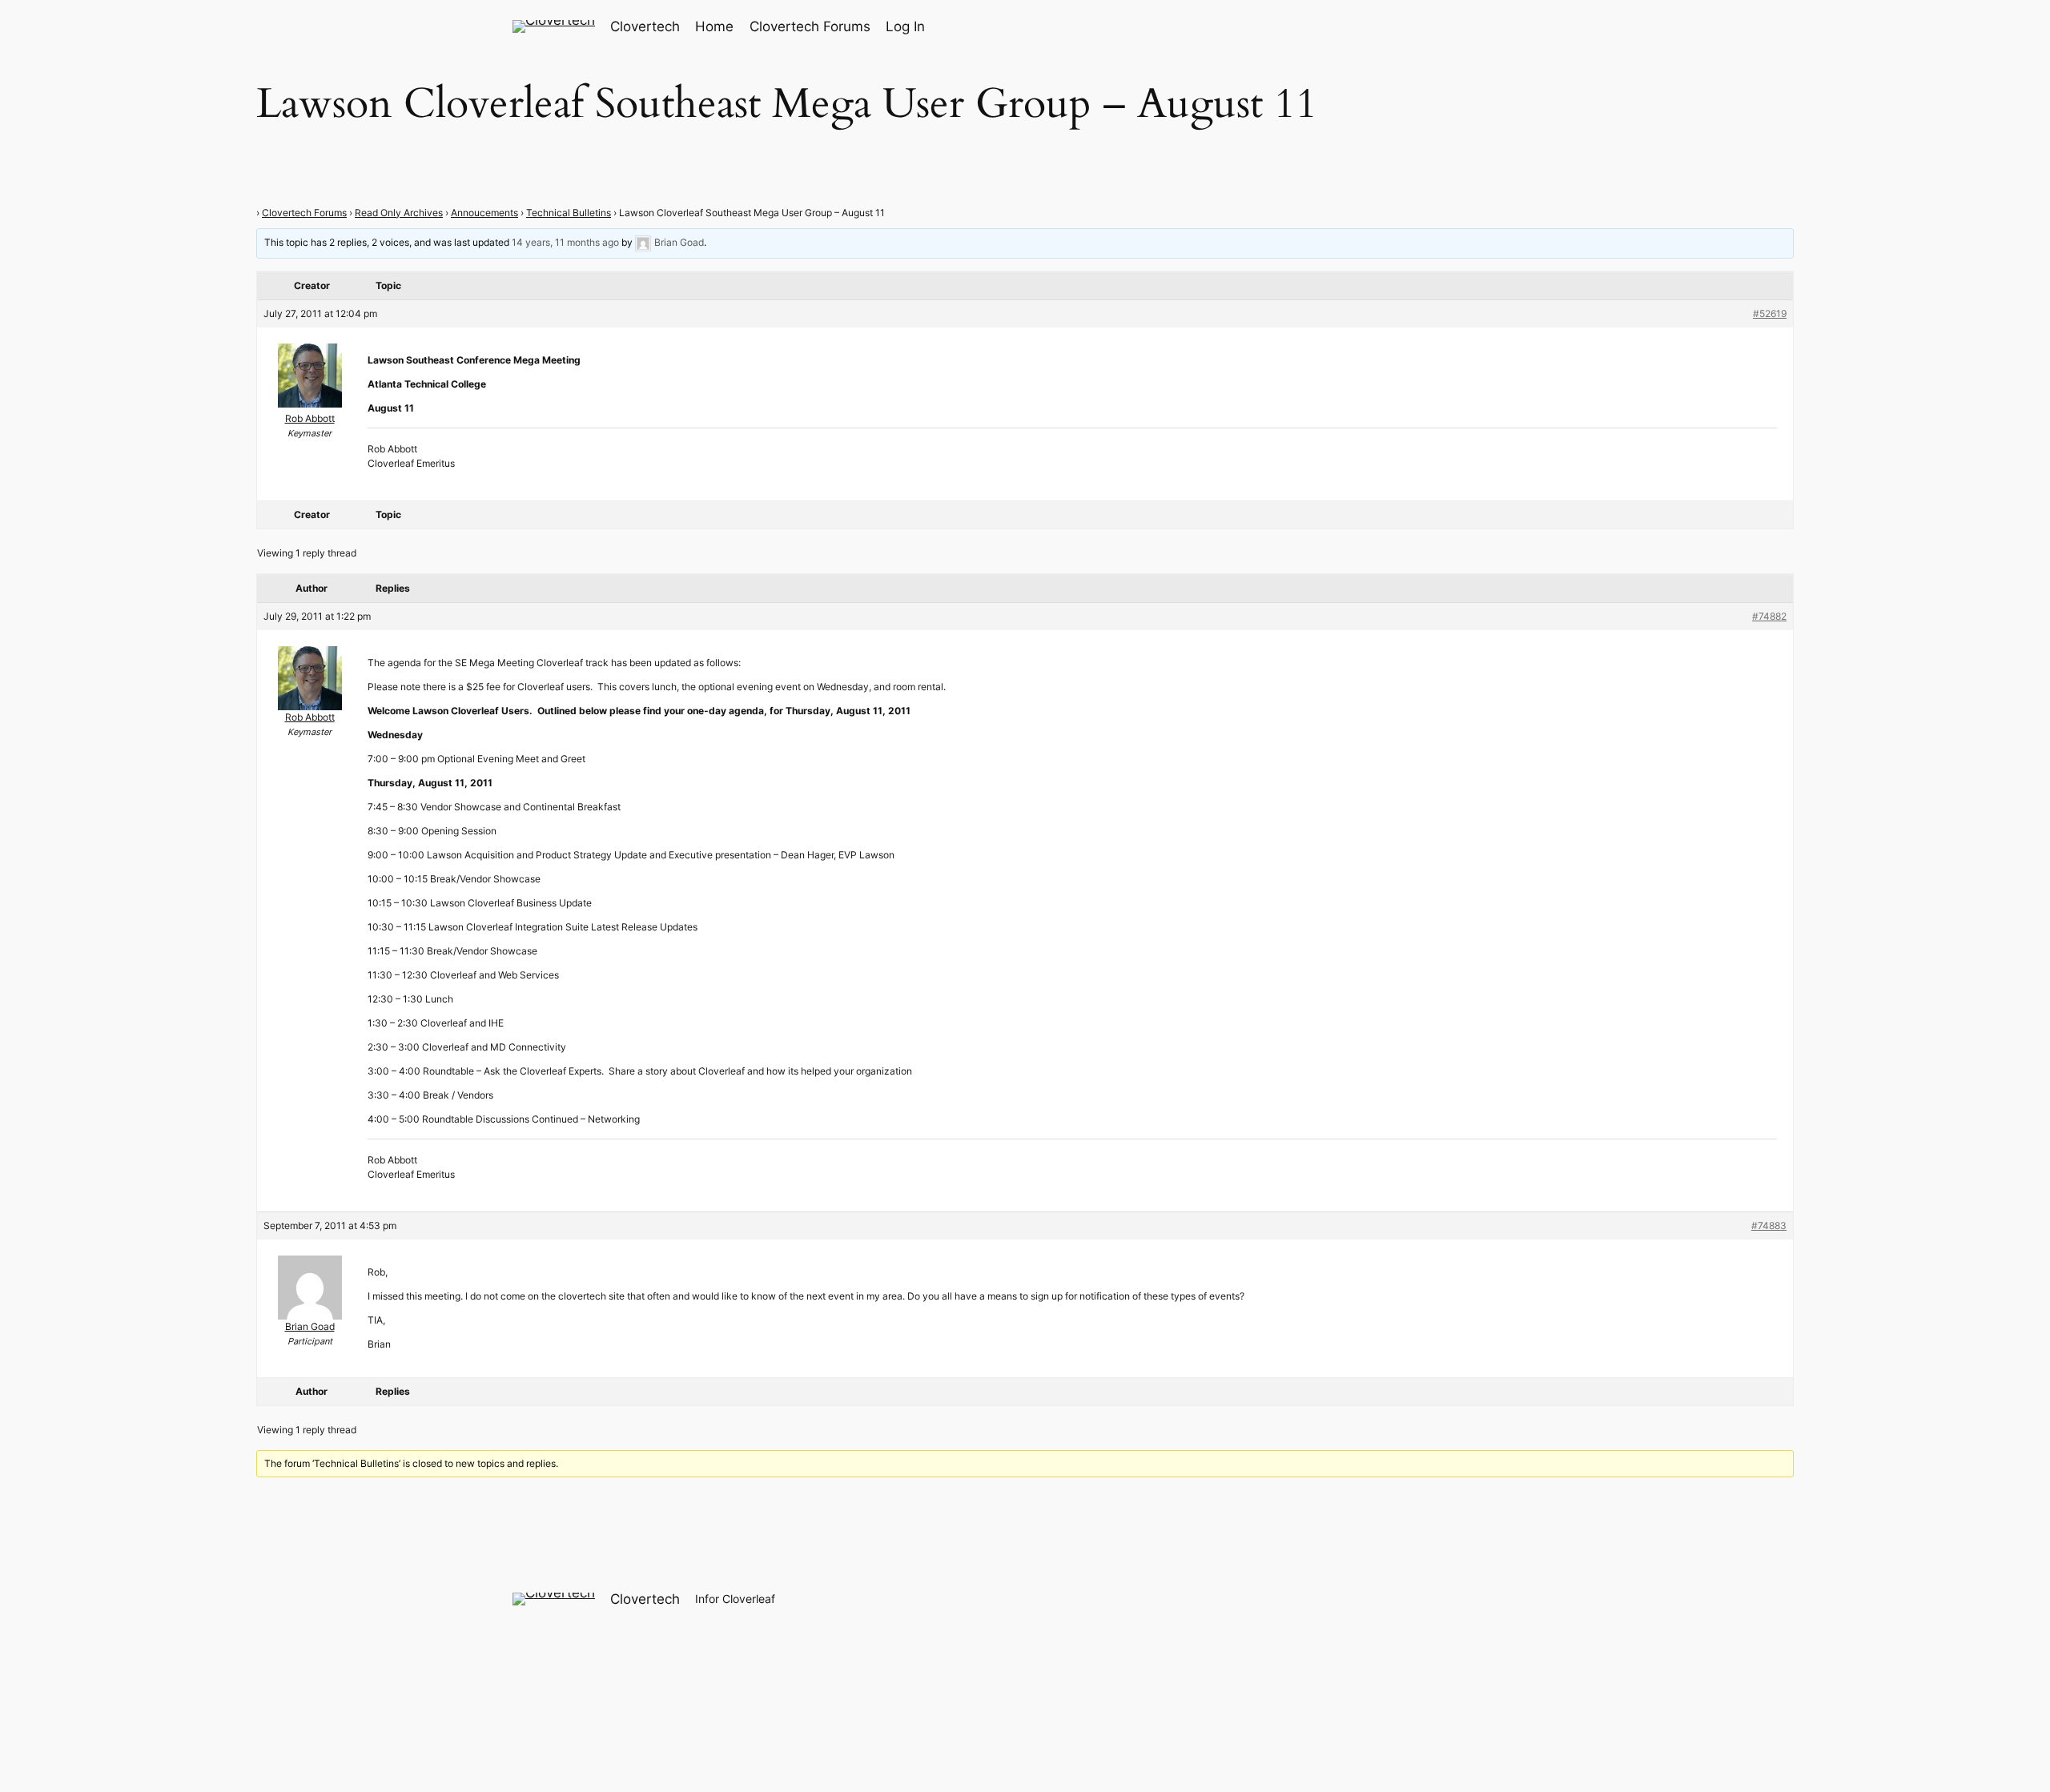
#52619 (1770, 313)
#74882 (1769, 616)
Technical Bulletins (569, 213)
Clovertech (645, 26)
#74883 (1769, 1225)
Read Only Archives (399, 213)
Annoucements (484, 213)
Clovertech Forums (304, 213)
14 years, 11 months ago (565, 242)
